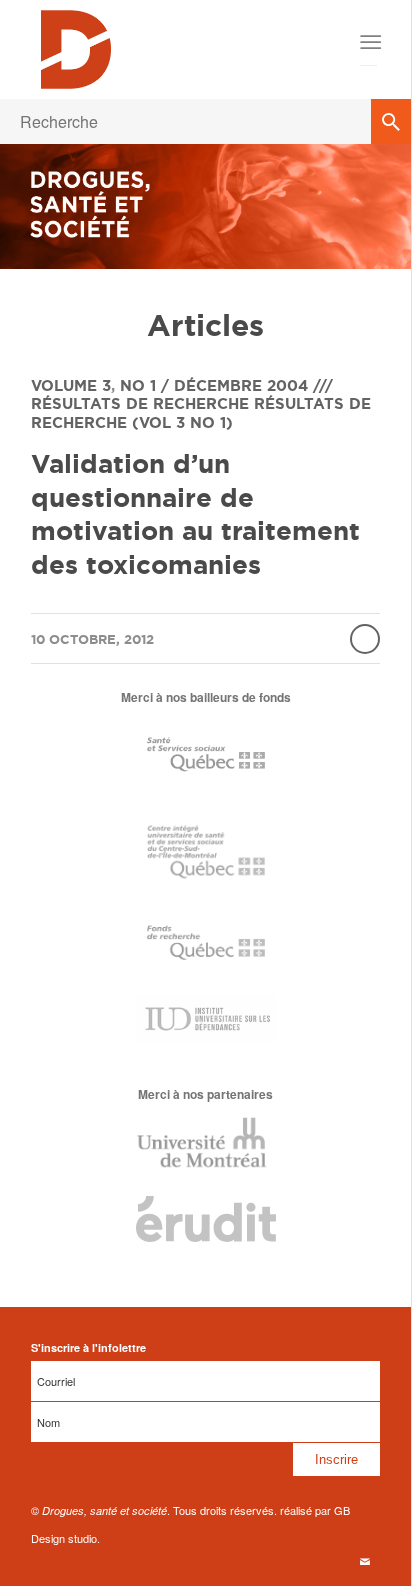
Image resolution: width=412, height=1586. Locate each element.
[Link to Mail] (365, 1561)
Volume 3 (71, 385)
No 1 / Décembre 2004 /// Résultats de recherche (182, 395)
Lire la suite (365, 639)
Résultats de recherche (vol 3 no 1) (201, 413)
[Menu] (368, 42)
